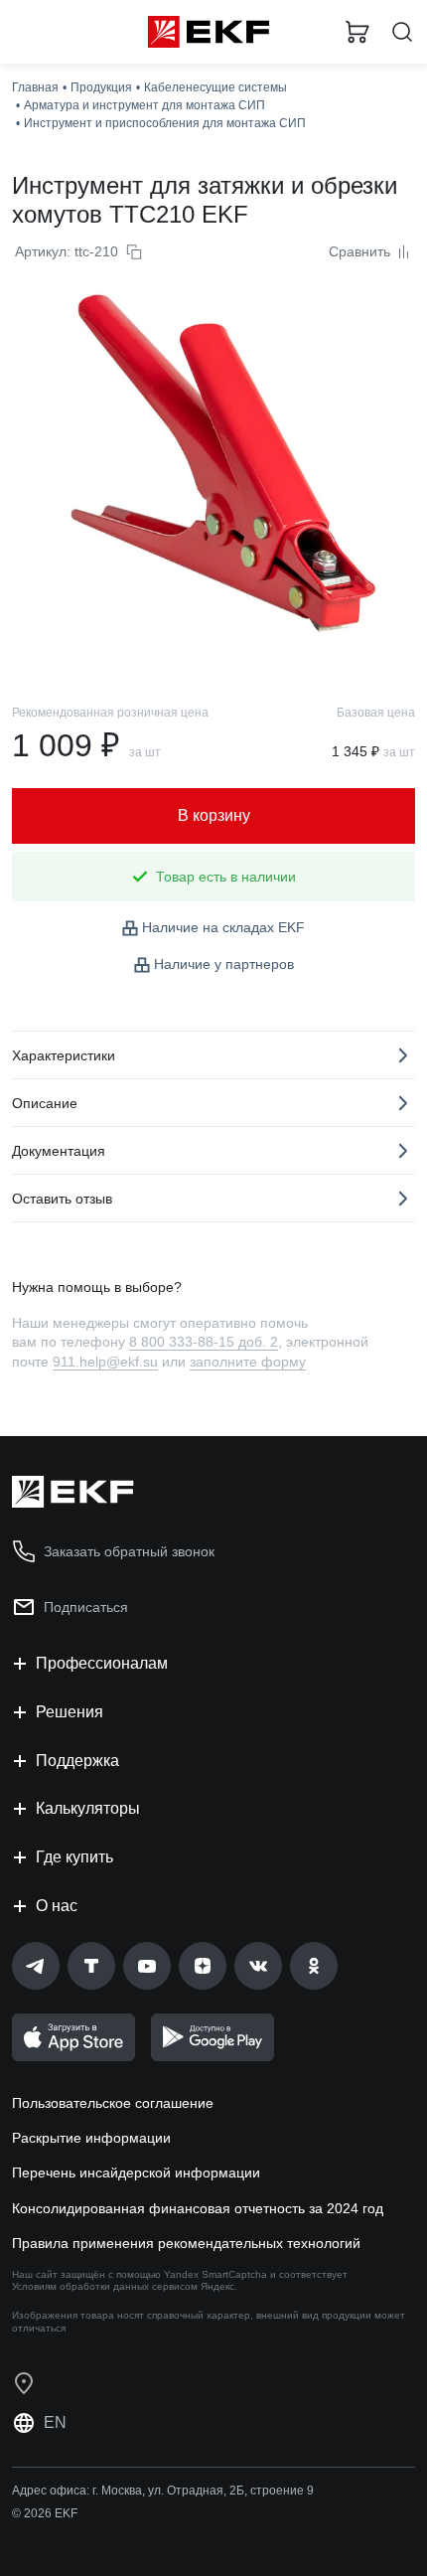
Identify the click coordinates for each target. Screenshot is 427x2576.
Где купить (74, 1857)
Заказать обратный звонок (129, 1551)
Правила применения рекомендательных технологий (186, 2243)
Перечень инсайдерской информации (136, 2173)
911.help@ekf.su (105, 1362)
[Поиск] (402, 32)
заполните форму (248, 1362)
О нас (57, 1906)
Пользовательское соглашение (113, 2103)
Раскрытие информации (91, 2138)
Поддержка (77, 1761)
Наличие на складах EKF (223, 927)
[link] (36, 1966)
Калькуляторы (88, 1808)
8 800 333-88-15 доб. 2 (204, 1342)
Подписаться (86, 1607)
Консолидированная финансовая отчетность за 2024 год (198, 2208)
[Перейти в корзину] (357, 32)
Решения (70, 1712)
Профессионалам (102, 1663)
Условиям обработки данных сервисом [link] (105, 2286)
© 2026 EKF (45, 2513)
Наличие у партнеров (224, 964)
